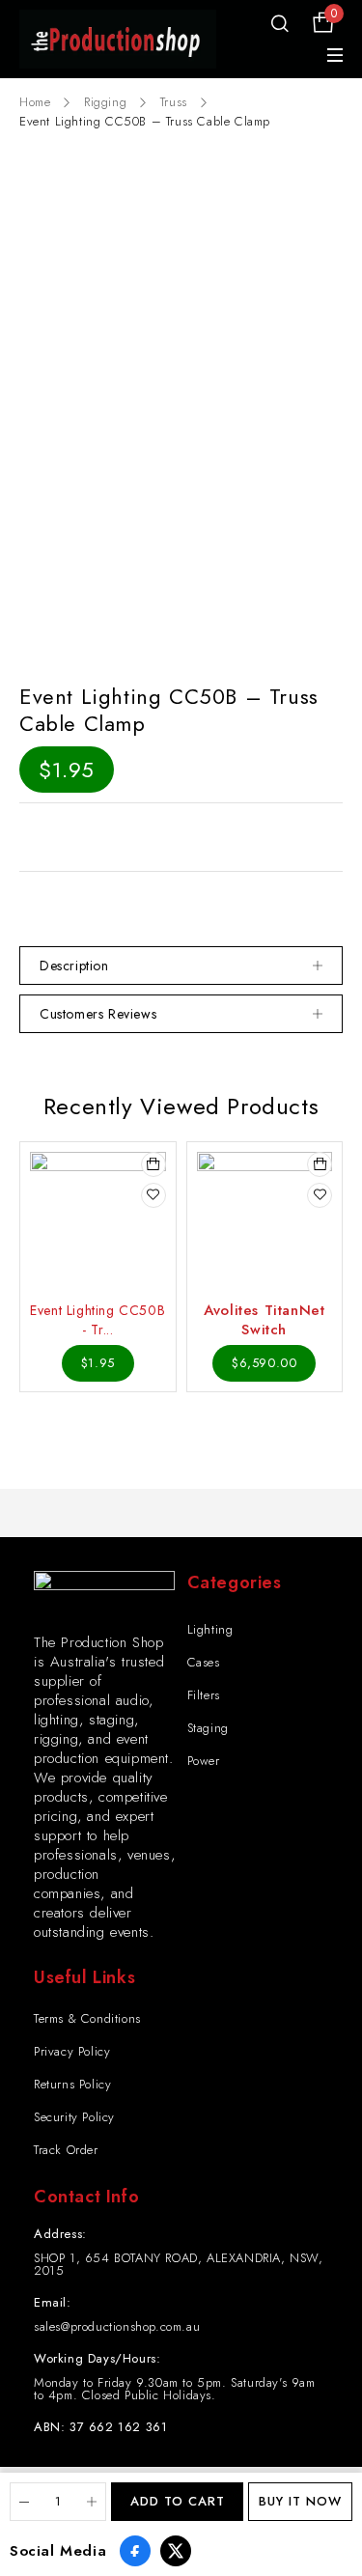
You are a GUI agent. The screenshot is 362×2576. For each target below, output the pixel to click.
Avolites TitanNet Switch (264, 1320)
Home (35, 102)
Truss (174, 102)
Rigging (105, 102)
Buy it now (300, 2501)
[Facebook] (135, 2551)
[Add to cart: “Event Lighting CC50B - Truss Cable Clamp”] (153, 1164)
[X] (176, 2551)
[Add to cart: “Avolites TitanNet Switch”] (320, 1164)
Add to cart (178, 2501)
